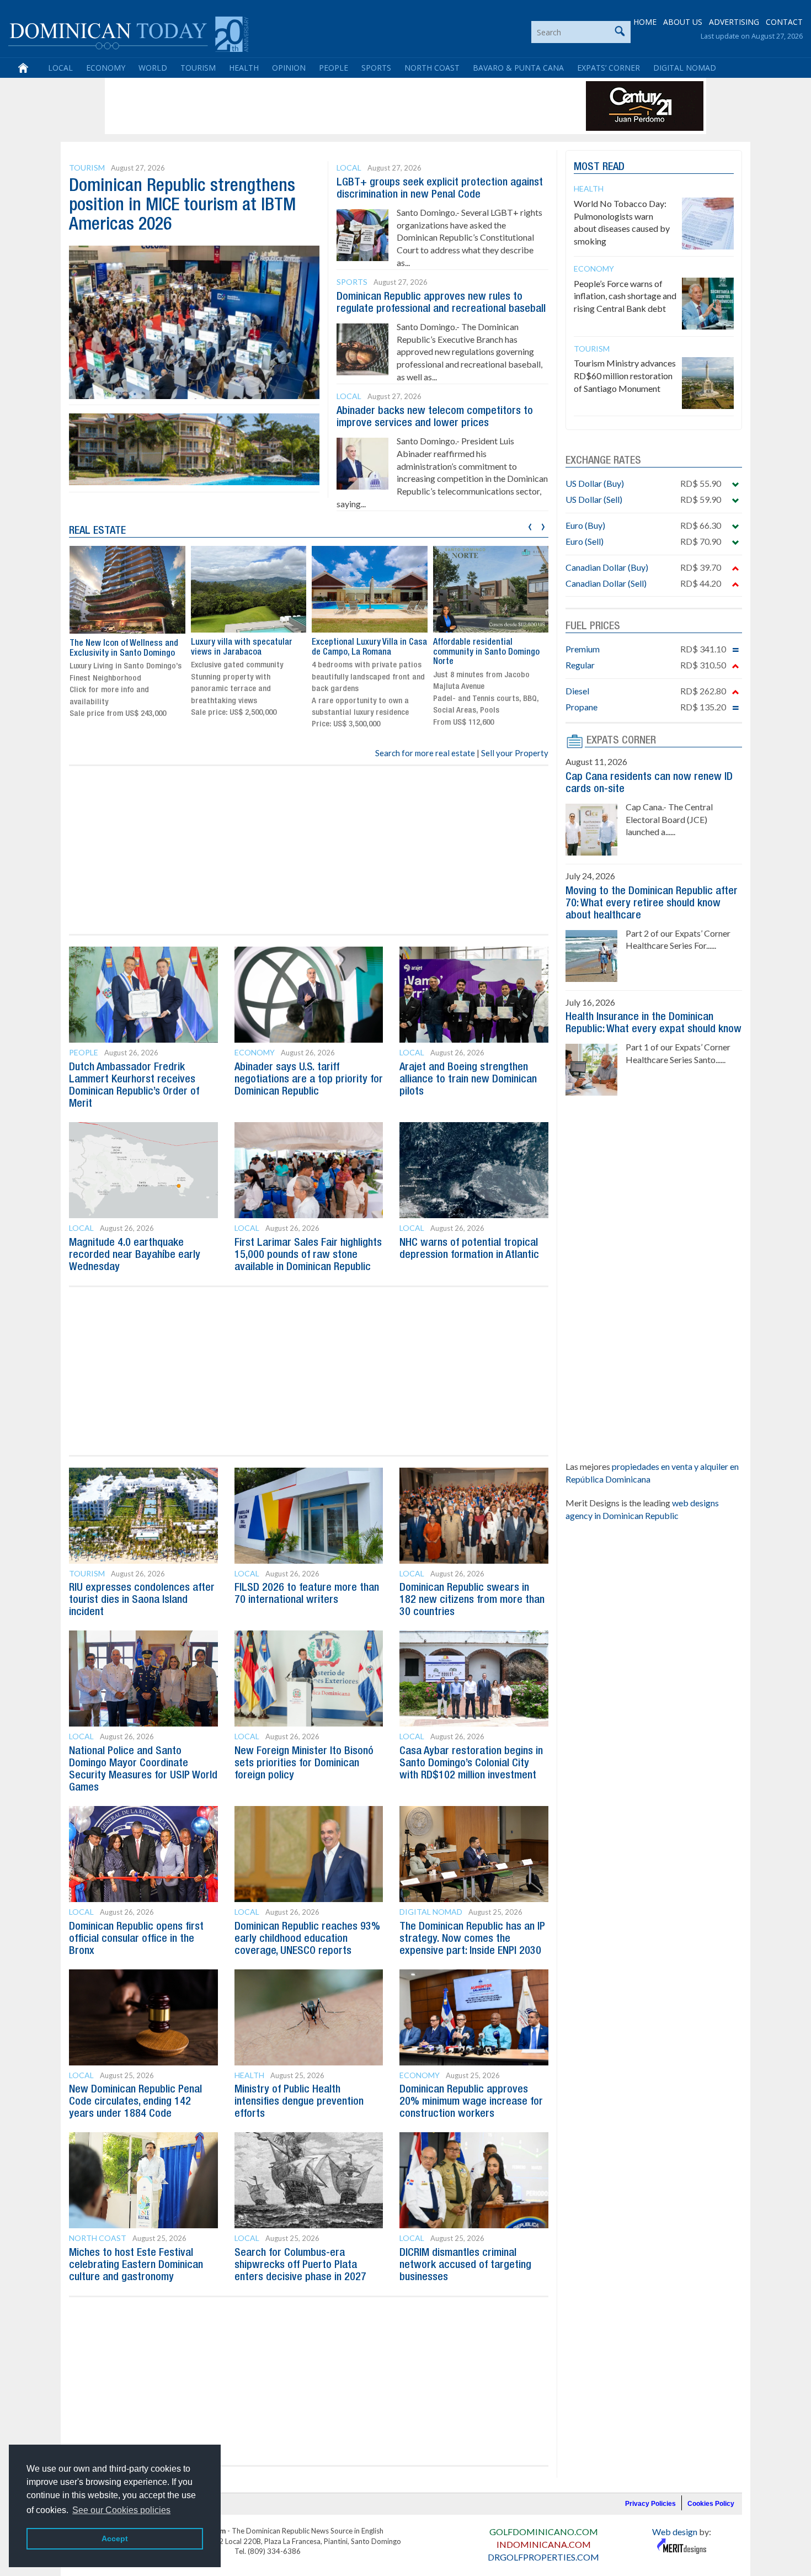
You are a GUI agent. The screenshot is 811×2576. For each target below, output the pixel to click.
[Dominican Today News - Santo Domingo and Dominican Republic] (128, 33)
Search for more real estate (425, 753)
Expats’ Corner (609, 68)
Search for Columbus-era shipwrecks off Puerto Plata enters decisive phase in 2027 (300, 2265)
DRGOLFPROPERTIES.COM (543, 2557)
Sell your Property (515, 753)
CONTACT (784, 22)
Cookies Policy (711, 2504)
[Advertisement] (308, 106)
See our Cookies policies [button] (121, 2510)
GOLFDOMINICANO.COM (544, 2532)
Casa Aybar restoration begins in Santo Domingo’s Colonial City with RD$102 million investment (471, 1764)
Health (244, 68)
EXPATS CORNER (621, 741)
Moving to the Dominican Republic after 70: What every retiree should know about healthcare (652, 904)
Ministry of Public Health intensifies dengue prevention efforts (299, 2102)
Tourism (198, 68)
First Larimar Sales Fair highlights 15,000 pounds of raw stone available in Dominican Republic (308, 1255)
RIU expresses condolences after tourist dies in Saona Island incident (142, 1600)
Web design (675, 2532)
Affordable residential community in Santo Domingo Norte (486, 652)
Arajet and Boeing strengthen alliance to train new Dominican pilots (468, 1080)
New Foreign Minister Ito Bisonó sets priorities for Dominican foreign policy (304, 1764)
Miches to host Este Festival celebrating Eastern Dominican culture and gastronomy (136, 2265)
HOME (645, 22)
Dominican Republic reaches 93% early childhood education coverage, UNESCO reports (307, 1939)
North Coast (432, 68)
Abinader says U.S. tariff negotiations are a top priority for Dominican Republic (309, 1080)
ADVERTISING (734, 22)
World (153, 68)
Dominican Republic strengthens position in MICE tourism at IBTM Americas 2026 (182, 206)
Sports (376, 68)
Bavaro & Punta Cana (518, 68)
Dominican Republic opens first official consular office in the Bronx (136, 1939)
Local (60, 68)
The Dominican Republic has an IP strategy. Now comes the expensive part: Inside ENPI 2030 (472, 1939)
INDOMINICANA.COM (544, 2544)
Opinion (289, 68)
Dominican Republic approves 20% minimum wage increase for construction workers (471, 2102)
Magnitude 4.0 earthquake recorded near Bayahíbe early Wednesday (135, 1255)
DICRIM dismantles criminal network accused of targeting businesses (465, 2265)
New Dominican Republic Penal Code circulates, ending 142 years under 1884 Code (135, 2102)
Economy (106, 68)
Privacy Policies (650, 2504)
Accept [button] (115, 2538)
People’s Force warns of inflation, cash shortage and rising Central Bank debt (625, 296)
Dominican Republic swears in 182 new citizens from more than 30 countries (472, 1600)
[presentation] (530, 525)
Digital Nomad (685, 68)
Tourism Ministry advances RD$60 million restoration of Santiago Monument (625, 376)
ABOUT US (683, 22)
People (334, 68)
